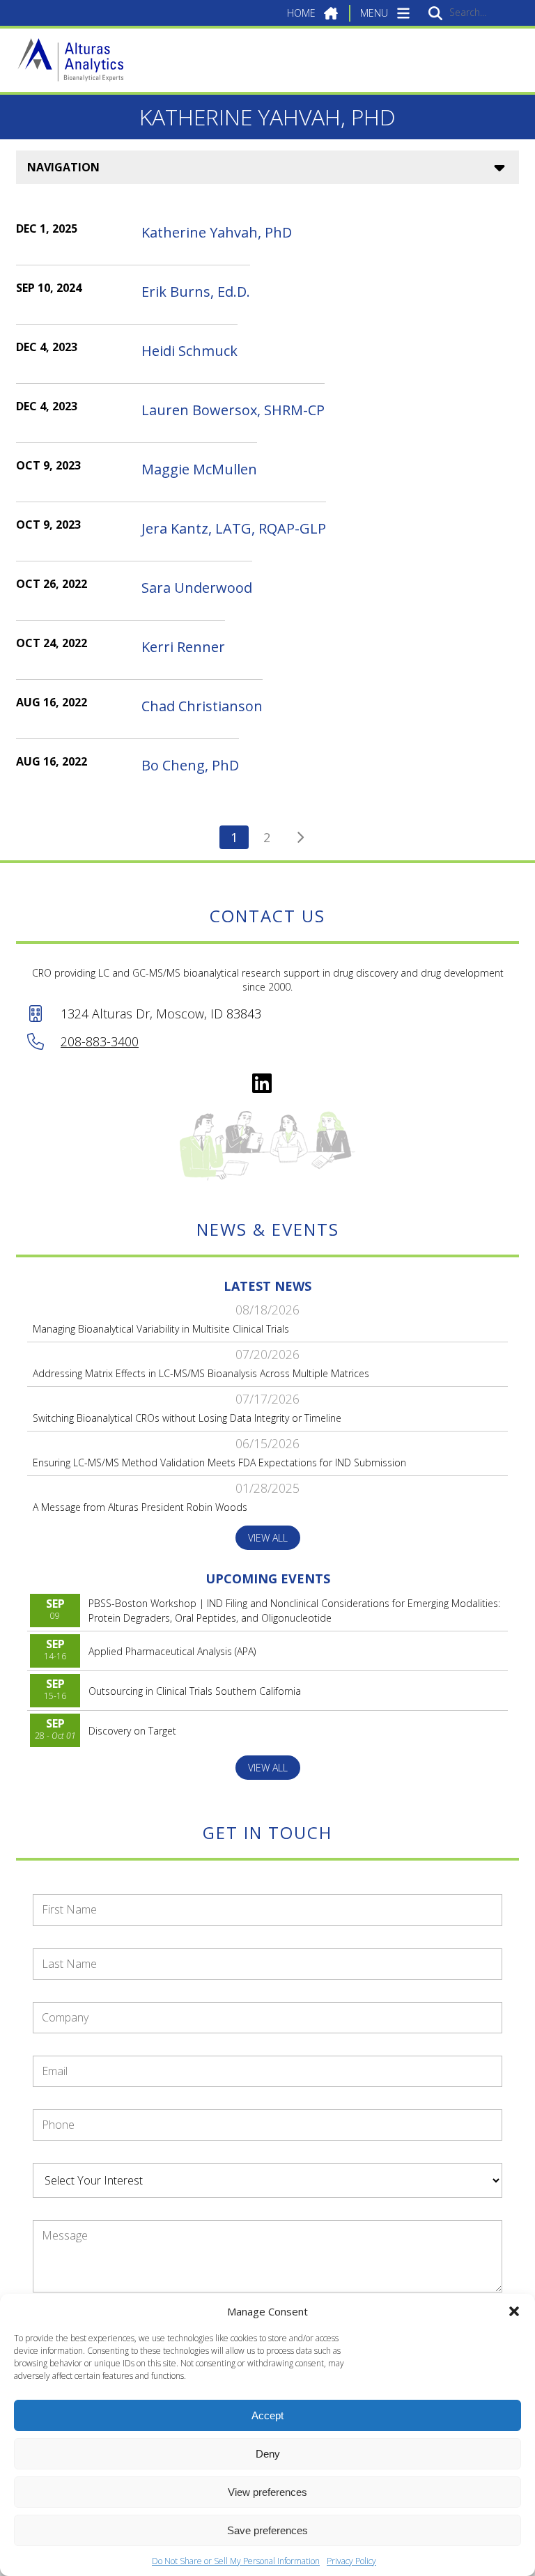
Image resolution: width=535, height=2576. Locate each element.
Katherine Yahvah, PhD (217, 232)
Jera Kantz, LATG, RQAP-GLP (234, 528)
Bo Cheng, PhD (190, 765)
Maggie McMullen (199, 469)
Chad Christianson (202, 706)
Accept (267, 2415)
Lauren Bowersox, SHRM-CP (233, 410)
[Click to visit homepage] (70, 60)
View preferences (267, 2492)
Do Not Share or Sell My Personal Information (236, 2561)
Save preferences (267, 2530)
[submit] (435, 13)
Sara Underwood (197, 588)
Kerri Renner (183, 647)
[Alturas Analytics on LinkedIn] (262, 1083)
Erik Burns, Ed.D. (196, 292)
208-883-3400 (100, 1041)
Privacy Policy (351, 2561)
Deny (268, 2454)
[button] (514, 2311)
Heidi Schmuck (189, 351)
